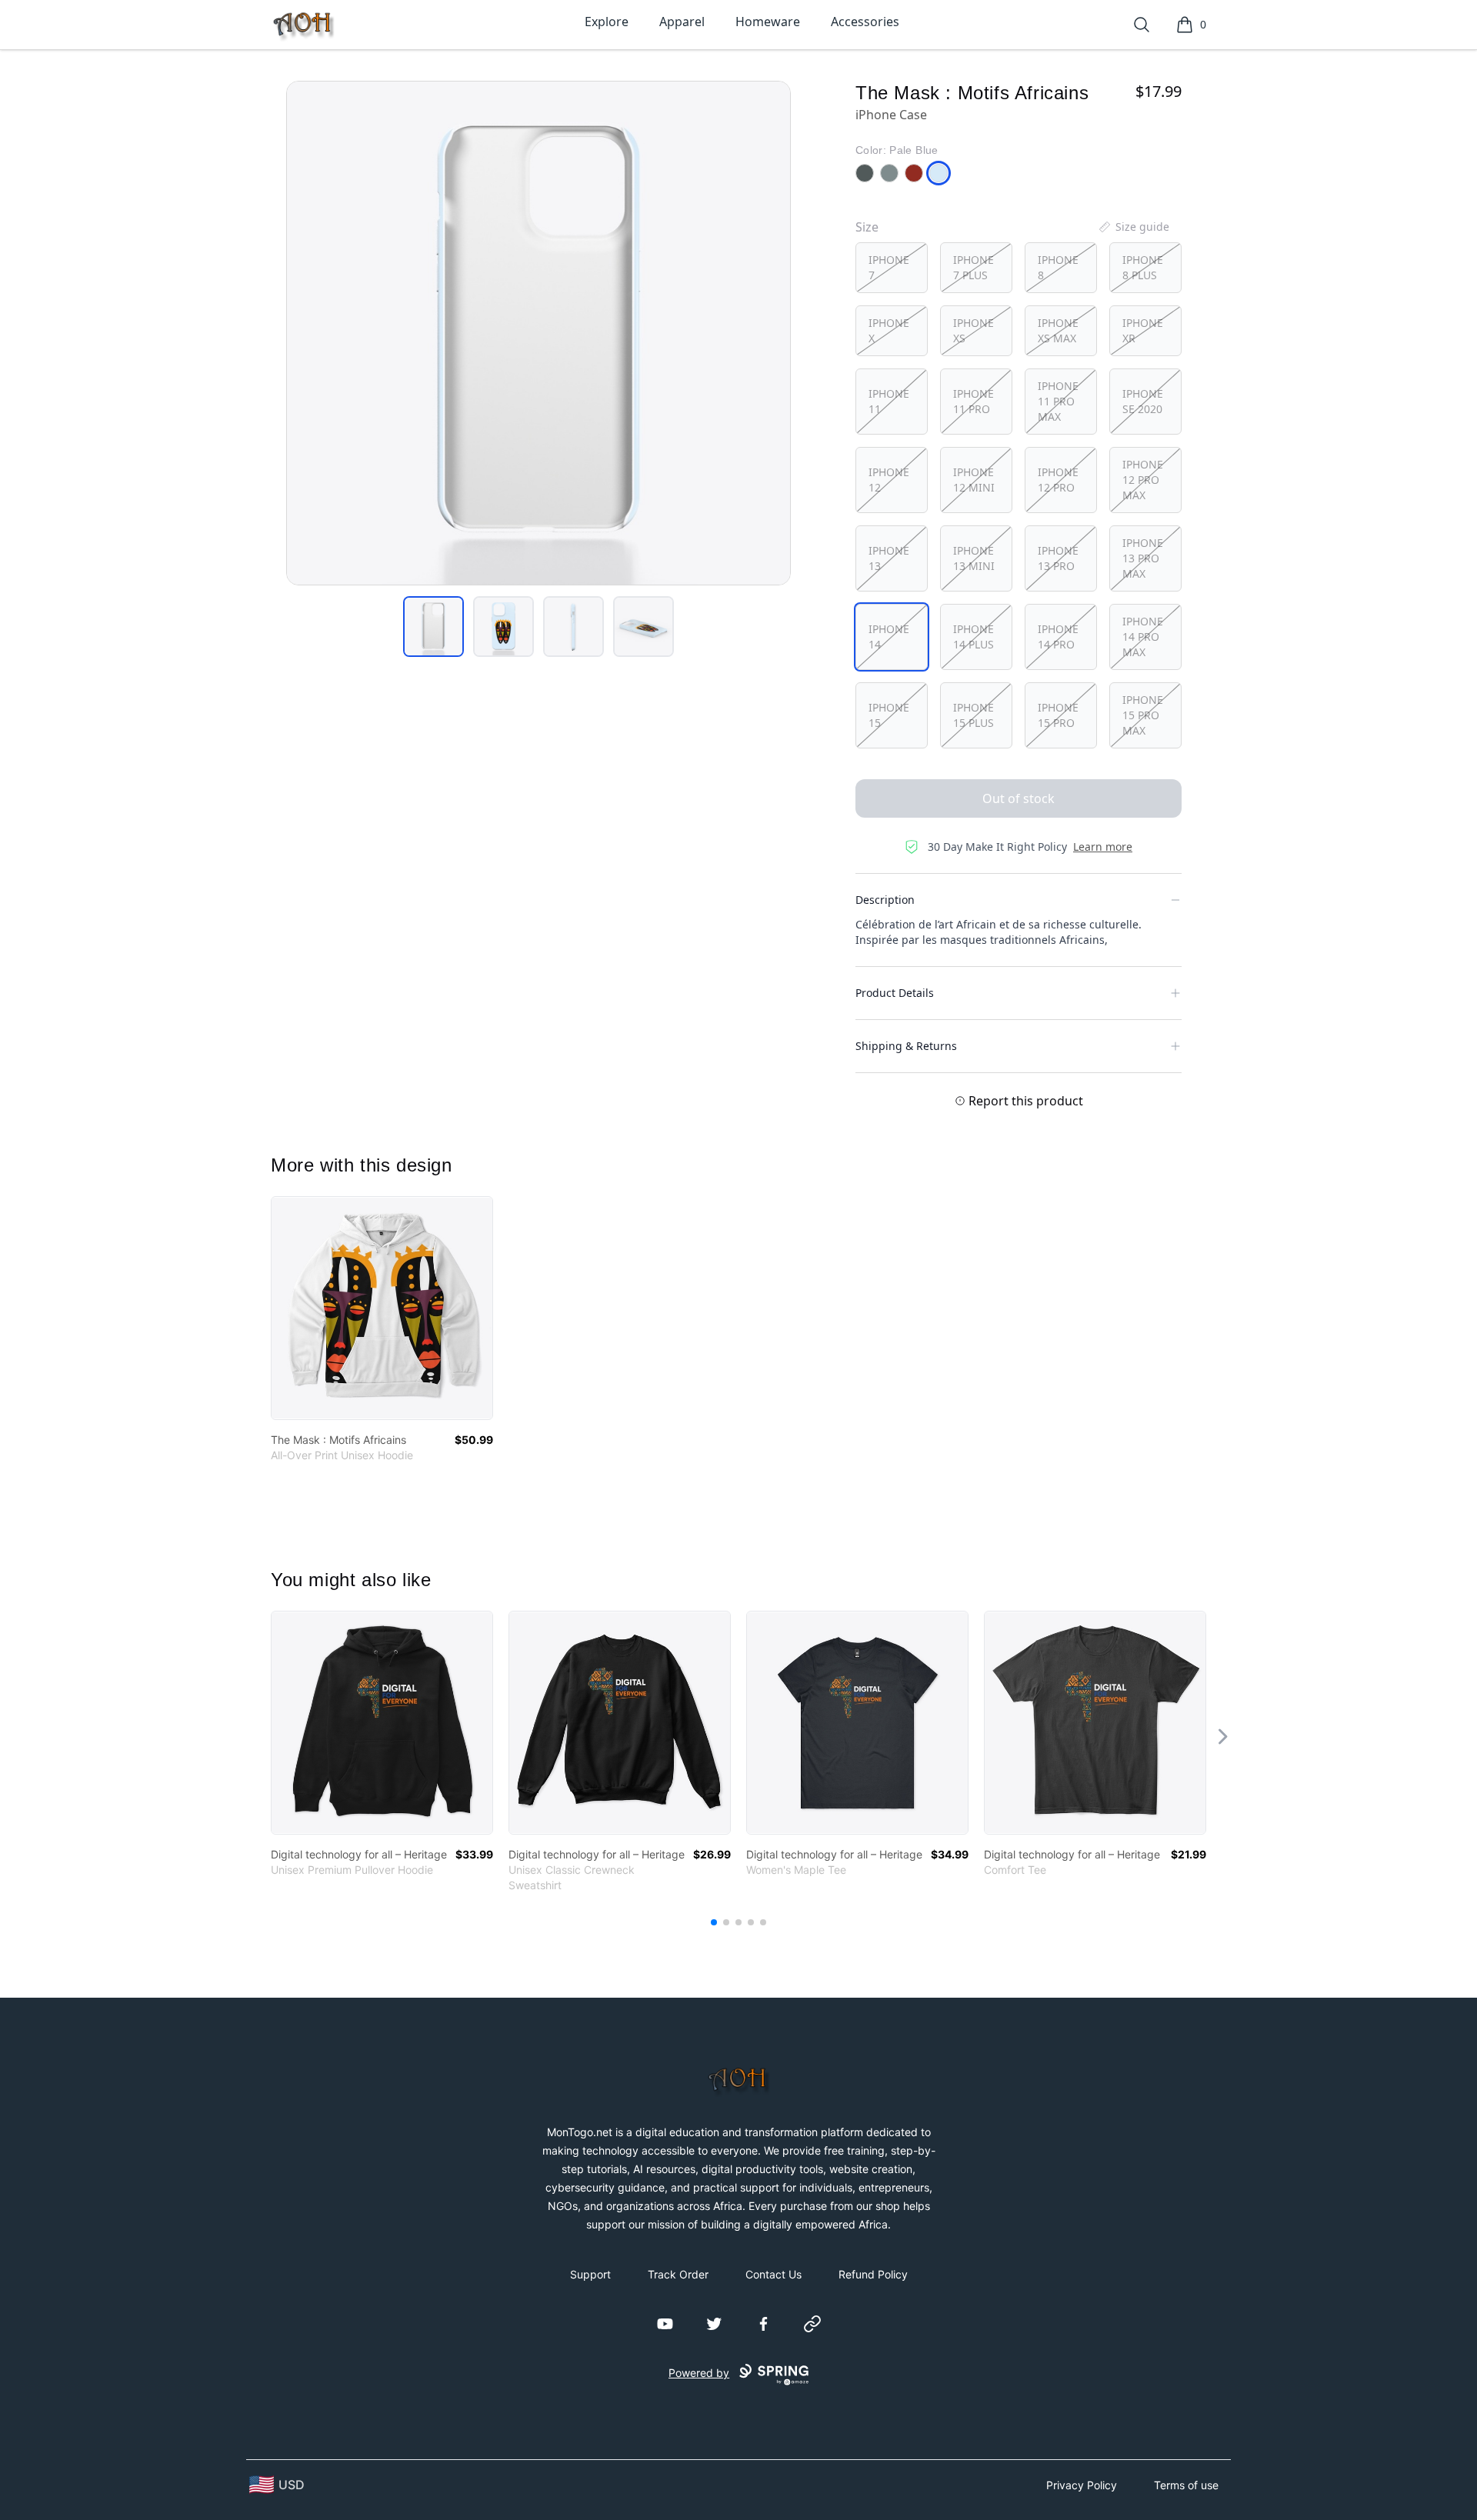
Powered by (699, 2373)
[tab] (433, 627)
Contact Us (774, 2274)
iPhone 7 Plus (974, 267)
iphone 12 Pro (1058, 480)
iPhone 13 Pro (1058, 558)
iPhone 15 (889, 715)
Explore (607, 22)
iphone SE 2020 (1143, 401)
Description (885, 900)
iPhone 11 (889, 401)
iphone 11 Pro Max (1058, 401)
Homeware (768, 22)
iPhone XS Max (1058, 330)
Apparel (682, 22)
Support (590, 2274)
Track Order (678, 2274)
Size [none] (867, 227)
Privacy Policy (1082, 2485)
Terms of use (1186, 2485)
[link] (382, 1308)
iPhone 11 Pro (974, 401)
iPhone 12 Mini (974, 480)
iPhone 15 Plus (974, 715)
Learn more (1103, 847)
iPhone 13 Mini (974, 558)
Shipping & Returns (906, 1046)
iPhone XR (1143, 330)
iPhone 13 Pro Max (1143, 558)
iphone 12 (889, 480)
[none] (1133, 227)
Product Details (895, 993)
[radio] (892, 268)
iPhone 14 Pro (1058, 637)
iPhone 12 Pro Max (1143, 480)
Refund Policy (873, 2274)
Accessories (865, 22)
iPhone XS (974, 330)
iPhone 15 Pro (1058, 715)
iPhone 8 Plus (1143, 267)
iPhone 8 (1058, 267)
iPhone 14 (889, 637)
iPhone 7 (889, 267)
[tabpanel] (538, 333)
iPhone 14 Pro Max (1143, 637)
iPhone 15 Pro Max (1143, 715)
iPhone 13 (889, 558)
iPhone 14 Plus (974, 637)
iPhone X (889, 330)
